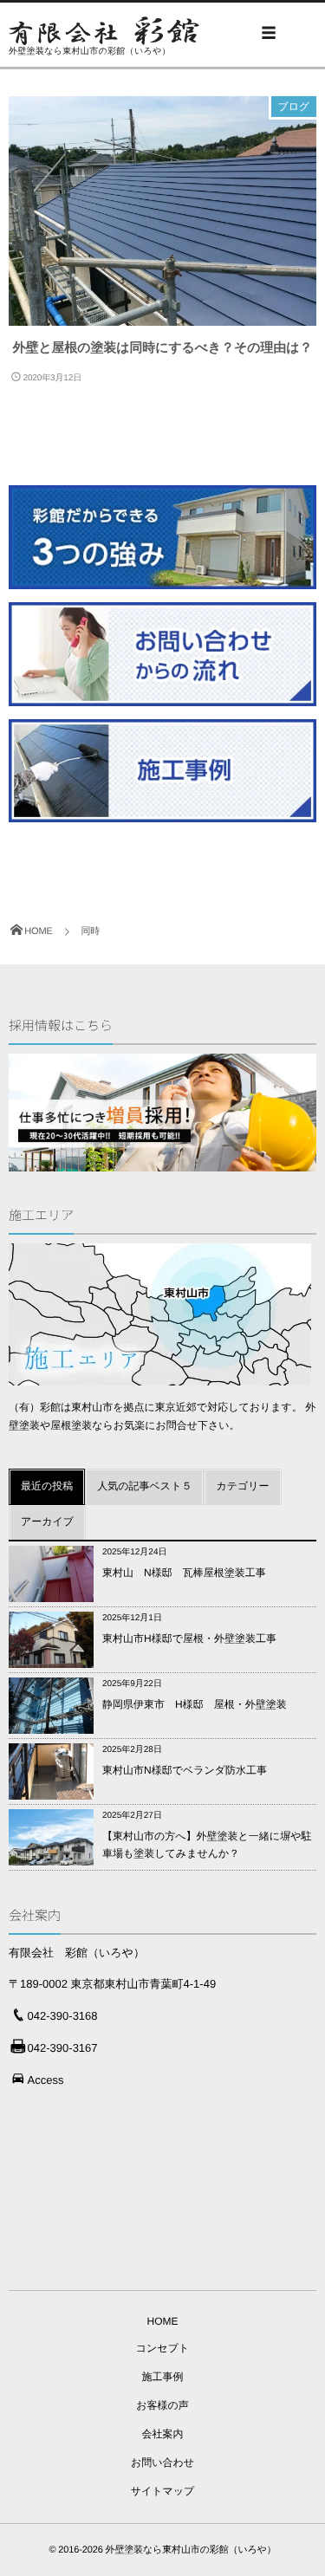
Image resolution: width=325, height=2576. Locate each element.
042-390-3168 (63, 2016)
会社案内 (163, 2434)
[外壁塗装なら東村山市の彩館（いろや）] (104, 31)
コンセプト (162, 2348)
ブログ (294, 107)
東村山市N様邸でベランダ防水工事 (185, 1770)
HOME (163, 2321)
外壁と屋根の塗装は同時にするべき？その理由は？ (163, 348)
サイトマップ (163, 2491)
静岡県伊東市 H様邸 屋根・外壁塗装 (195, 1704)
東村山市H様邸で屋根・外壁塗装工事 (189, 1638)
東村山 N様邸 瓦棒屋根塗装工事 (184, 1573)
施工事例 (163, 2377)
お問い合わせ (162, 2462)
